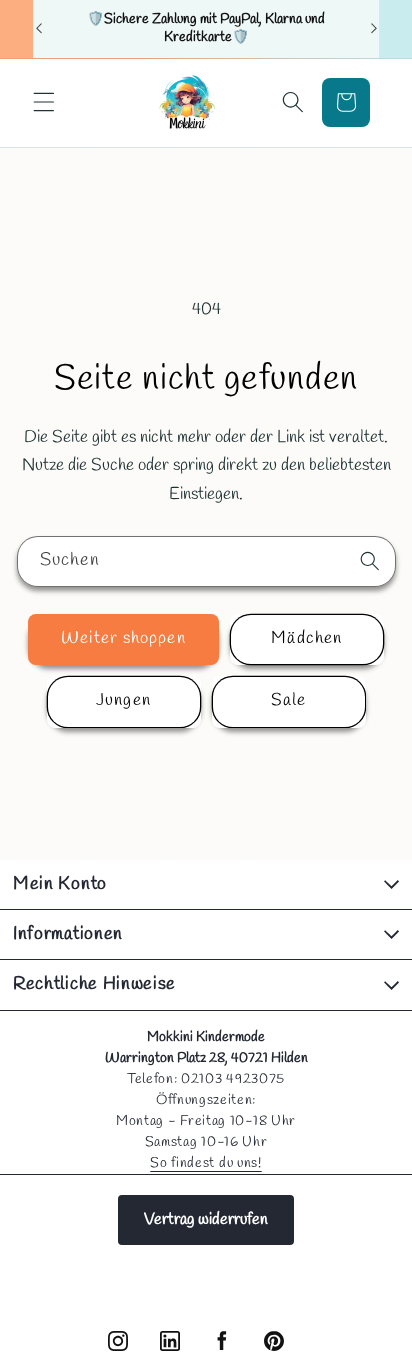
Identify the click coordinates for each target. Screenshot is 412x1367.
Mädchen (306, 639)
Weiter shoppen (123, 639)
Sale (288, 701)
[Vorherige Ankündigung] (39, 29)
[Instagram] (118, 1341)
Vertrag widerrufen (206, 1219)
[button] (44, 102)
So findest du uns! (205, 1163)
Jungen (123, 701)
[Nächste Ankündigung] (374, 29)
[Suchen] (370, 561)
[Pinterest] (274, 1341)
